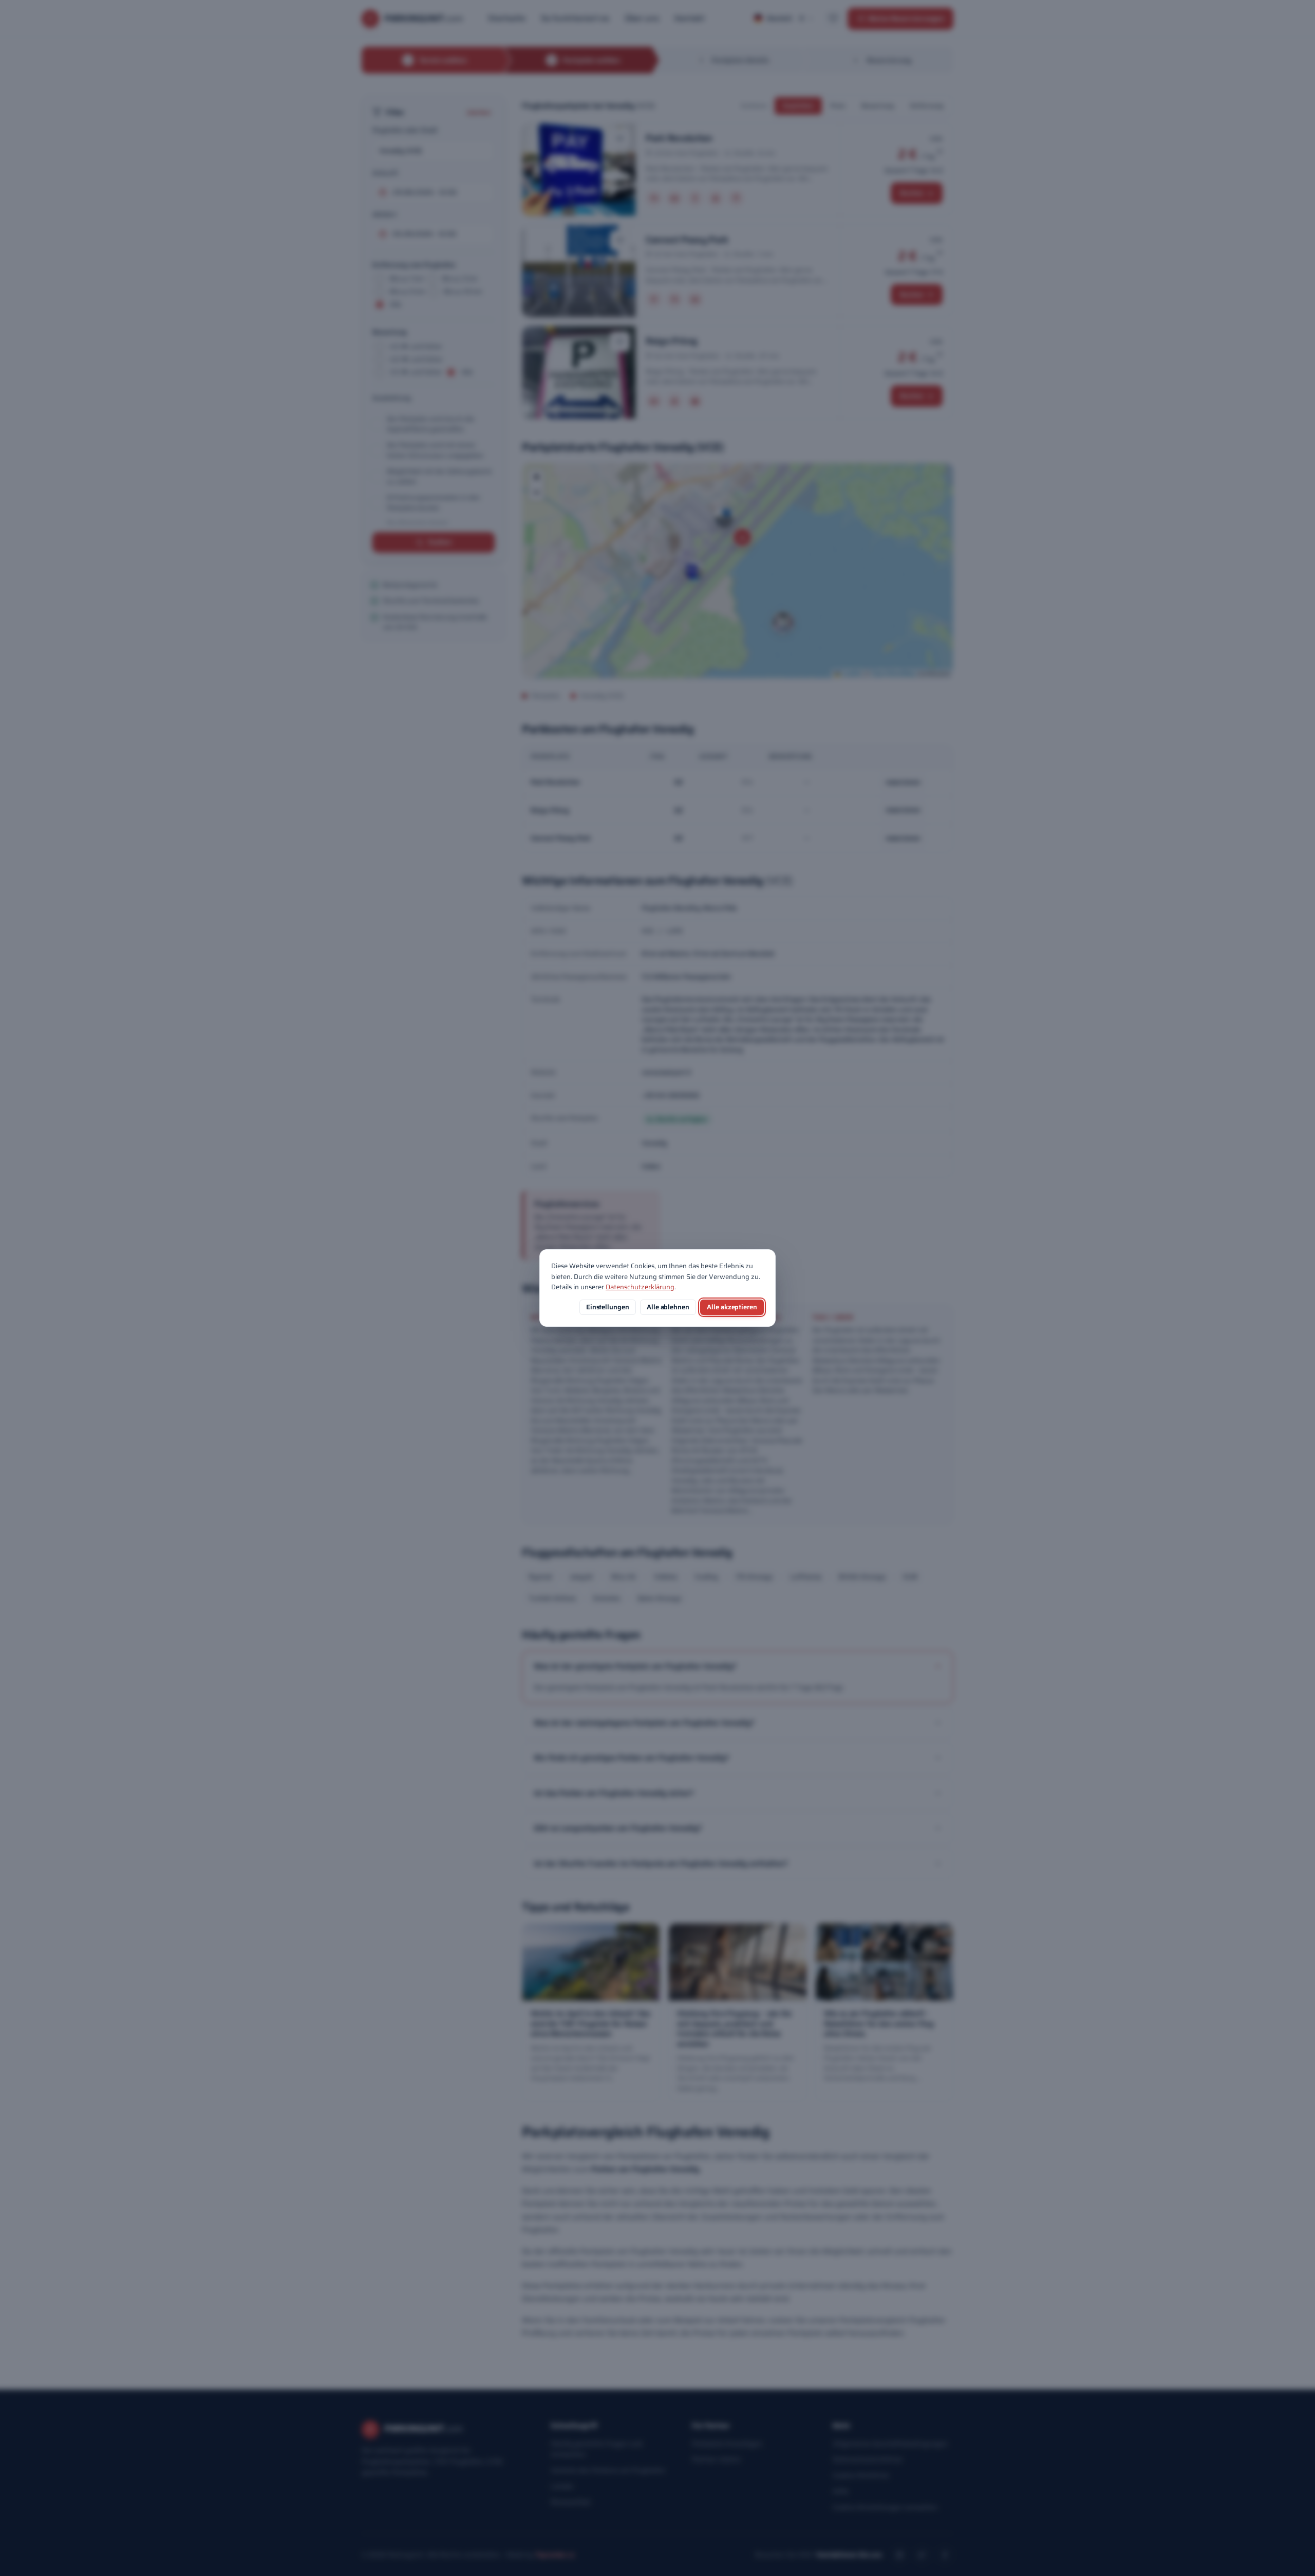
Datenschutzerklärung (640, 1287)
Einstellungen (608, 1307)
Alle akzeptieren (732, 1307)
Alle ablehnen (668, 1307)
